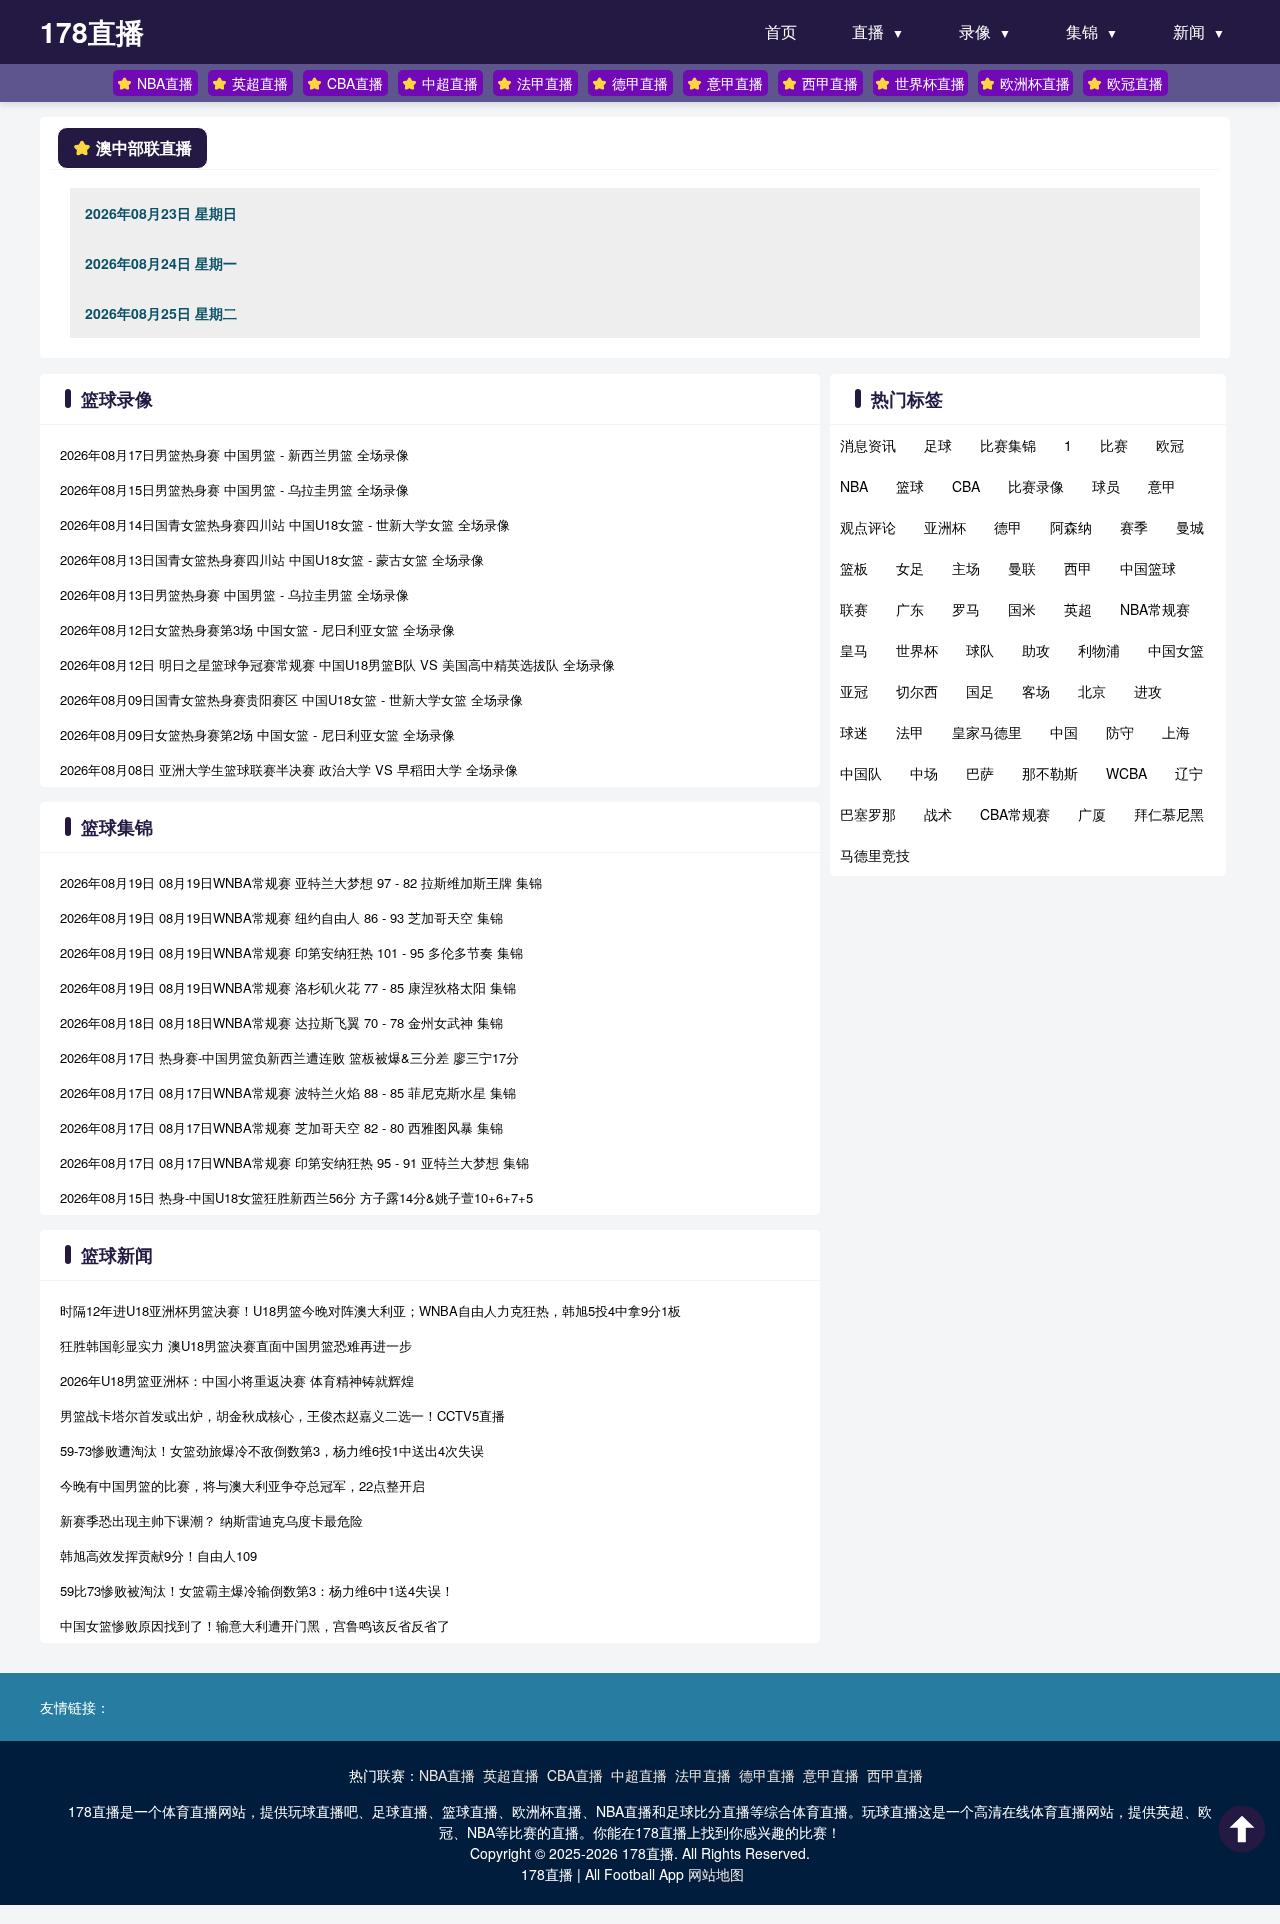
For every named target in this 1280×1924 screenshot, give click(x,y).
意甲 (1162, 486)
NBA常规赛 (1155, 609)
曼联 (1022, 568)
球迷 (854, 732)
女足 (910, 568)
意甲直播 (735, 83)
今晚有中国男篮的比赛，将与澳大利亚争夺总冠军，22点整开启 (242, 1485)
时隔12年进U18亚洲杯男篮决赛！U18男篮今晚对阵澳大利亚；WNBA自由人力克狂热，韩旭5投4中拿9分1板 (370, 1310)
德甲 (1008, 527)
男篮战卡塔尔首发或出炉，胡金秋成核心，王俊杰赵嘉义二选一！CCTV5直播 (282, 1415)
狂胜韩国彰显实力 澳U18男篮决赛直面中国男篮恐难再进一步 (236, 1345)
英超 (1078, 609)
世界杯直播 (930, 83)
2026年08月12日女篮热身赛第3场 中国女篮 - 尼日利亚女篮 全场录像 (257, 629)
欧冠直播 (1135, 83)
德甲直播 (640, 83)
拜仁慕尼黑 (1169, 814)
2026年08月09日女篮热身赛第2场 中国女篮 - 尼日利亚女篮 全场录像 (257, 734)
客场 (1036, 691)
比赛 (1114, 445)
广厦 (1092, 814)
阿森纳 (1071, 527)
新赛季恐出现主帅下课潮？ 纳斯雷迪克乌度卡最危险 (211, 1520)
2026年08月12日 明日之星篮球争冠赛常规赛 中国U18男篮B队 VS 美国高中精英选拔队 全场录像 (337, 664)
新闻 (1189, 31)
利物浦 (1099, 650)
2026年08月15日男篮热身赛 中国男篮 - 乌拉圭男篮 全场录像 (234, 489)
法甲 (910, 732)
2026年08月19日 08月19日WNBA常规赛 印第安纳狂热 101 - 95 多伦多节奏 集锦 (291, 952)
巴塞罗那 (868, 814)
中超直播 (450, 83)
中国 (1064, 732)
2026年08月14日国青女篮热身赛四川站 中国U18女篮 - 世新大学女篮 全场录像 (285, 524)
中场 (924, 773)
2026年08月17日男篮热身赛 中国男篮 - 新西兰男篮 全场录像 (234, 454)
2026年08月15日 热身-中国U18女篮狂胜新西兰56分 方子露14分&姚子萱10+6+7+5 (296, 1197)
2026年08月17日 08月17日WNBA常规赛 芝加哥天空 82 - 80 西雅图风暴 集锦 (281, 1127)
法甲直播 (545, 83)
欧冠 (1170, 445)
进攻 (1148, 691)
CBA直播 (355, 83)
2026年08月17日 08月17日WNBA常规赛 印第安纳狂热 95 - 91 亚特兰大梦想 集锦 (294, 1162)
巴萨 (980, 773)
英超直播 (260, 83)
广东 (910, 609)
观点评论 (868, 527)
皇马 (854, 650)
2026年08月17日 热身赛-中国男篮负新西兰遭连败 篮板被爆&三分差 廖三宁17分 (289, 1057)
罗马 (966, 609)
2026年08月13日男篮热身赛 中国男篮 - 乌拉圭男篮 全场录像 (234, 594)
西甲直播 (830, 83)
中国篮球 (1148, 568)
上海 (1176, 732)
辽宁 (1189, 773)
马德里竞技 (875, 855)
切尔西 (917, 691)
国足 (980, 691)
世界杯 (917, 650)
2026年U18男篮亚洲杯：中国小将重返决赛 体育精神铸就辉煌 (237, 1380)
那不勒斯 (1050, 773)
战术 (938, 814)
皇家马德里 (987, 732)
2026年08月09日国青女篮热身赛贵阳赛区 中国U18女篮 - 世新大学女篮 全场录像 (291, 699)
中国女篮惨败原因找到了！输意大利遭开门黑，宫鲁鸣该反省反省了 (255, 1625)
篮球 (910, 486)
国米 (1022, 609)
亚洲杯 (945, 527)
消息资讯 (868, 445)
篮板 (854, 568)
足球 (938, 445)
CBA (966, 486)
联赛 (854, 609)
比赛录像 (1036, 486)
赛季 (1134, 527)
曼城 (1190, 527)
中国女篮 (1176, 650)
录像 (975, 31)
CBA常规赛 (1015, 814)
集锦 (1082, 31)
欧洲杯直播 (1035, 83)
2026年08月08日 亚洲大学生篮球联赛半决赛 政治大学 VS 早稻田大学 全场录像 (289, 769)
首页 (781, 31)
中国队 (861, 773)
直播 (868, 31)
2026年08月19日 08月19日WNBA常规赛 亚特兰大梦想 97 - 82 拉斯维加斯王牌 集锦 (301, 882)
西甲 (1078, 568)
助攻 (1036, 650)
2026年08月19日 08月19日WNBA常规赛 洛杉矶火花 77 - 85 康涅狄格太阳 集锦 (288, 987)
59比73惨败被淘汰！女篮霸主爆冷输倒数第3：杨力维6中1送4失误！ (257, 1590)
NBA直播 (165, 83)
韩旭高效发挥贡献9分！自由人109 (158, 1555)
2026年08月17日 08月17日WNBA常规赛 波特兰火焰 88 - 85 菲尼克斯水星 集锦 (288, 1092)
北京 (1092, 691)
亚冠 (854, 691)
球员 (1106, 486)
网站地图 (716, 1874)
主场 (966, 568)
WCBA (1126, 773)
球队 (980, 650)
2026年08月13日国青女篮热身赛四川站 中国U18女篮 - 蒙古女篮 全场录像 (272, 559)
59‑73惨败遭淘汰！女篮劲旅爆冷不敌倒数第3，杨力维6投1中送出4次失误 (272, 1450)
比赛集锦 (1008, 445)
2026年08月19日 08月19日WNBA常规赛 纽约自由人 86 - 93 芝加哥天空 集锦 (281, 917)
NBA (854, 486)
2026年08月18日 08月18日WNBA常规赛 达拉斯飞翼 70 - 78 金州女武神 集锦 (281, 1022)
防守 (1120, 732)
